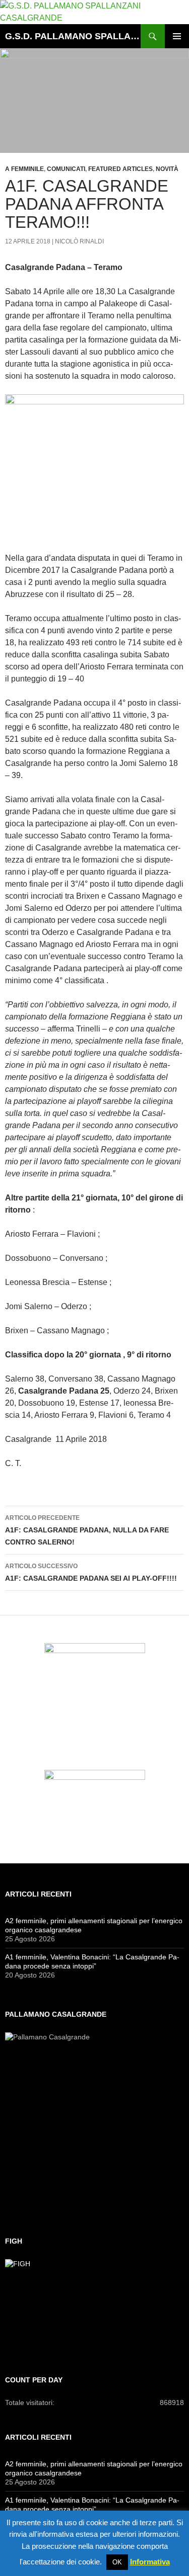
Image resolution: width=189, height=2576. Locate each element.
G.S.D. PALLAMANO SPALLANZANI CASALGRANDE (73, 36)
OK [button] (117, 2562)
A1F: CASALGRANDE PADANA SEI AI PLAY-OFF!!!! (91, 1572)
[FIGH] (94, 2304)
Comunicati (66, 169)
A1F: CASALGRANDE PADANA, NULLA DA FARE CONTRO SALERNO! (87, 1530)
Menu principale (177, 36)
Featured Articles (120, 169)
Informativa (150, 2562)
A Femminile (24, 169)
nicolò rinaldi (79, 241)
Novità (167, 169)
